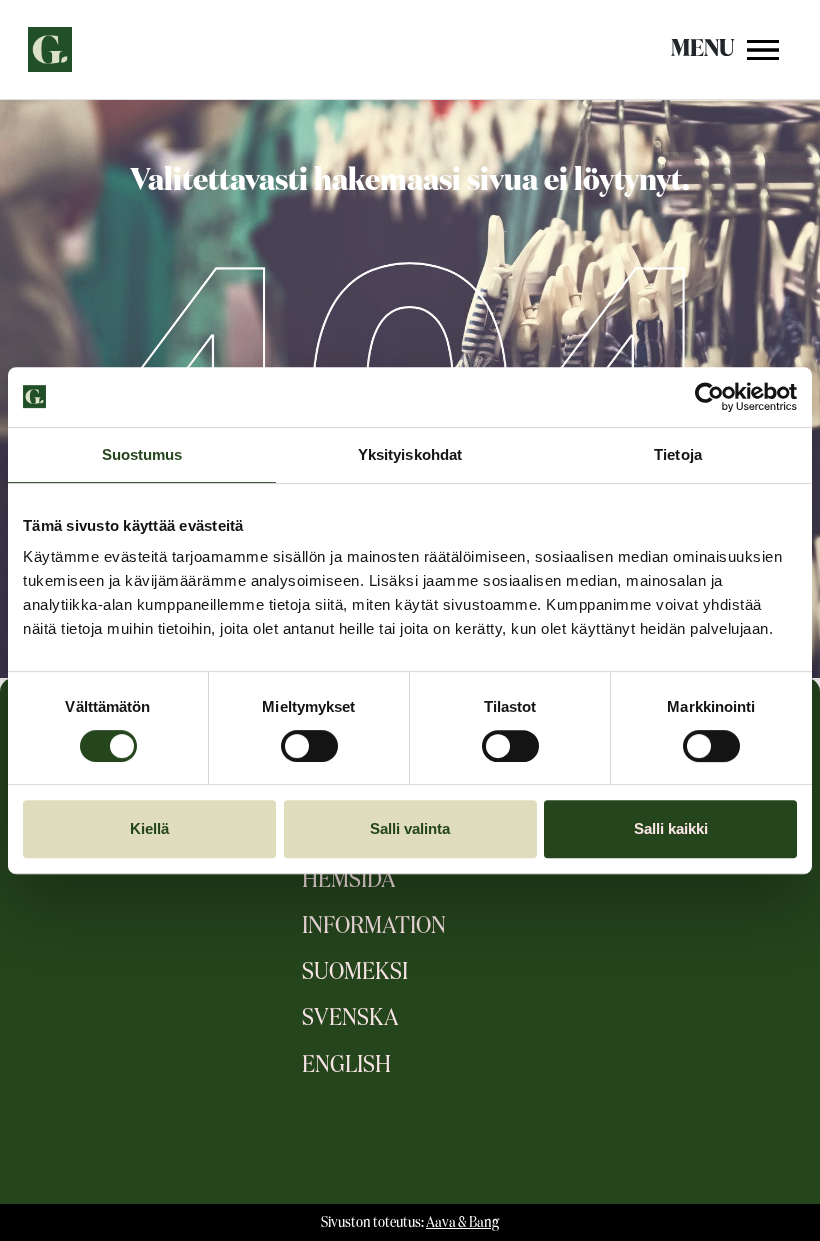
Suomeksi (355, 972)
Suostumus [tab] (142, 454)
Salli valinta (410, 828)
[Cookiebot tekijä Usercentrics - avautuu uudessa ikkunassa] (709, 397)
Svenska (350, 1018)
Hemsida (349, 880)
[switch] (309, 746)
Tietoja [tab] (678, 454)
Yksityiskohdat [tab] (410, 454)
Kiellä (149, 828)
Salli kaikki (671, 828)
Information (374, 926)
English (346, 1065)
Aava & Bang (462, 1222)
